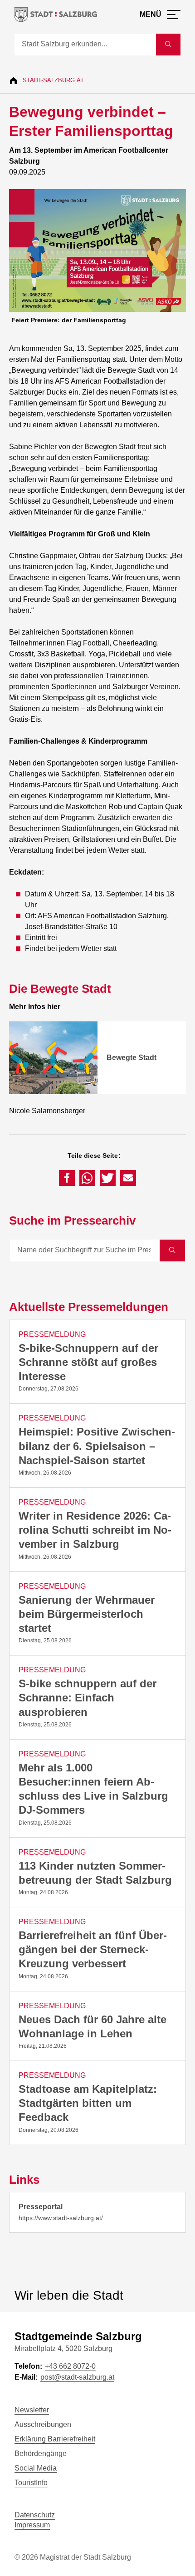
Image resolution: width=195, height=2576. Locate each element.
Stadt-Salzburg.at (53, 80)
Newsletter (32, 2410)
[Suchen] (172, 1250)
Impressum (32, 2525)
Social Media (36, 2468)
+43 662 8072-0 (70, 2366)
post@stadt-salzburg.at (77, 2377)
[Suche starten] (168, 45)
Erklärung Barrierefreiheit (55, 2439)
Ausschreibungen (43, 2424)
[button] (67, 1178)
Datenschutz (35, 2515)
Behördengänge (41, 2453)
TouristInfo (31, 2483)
